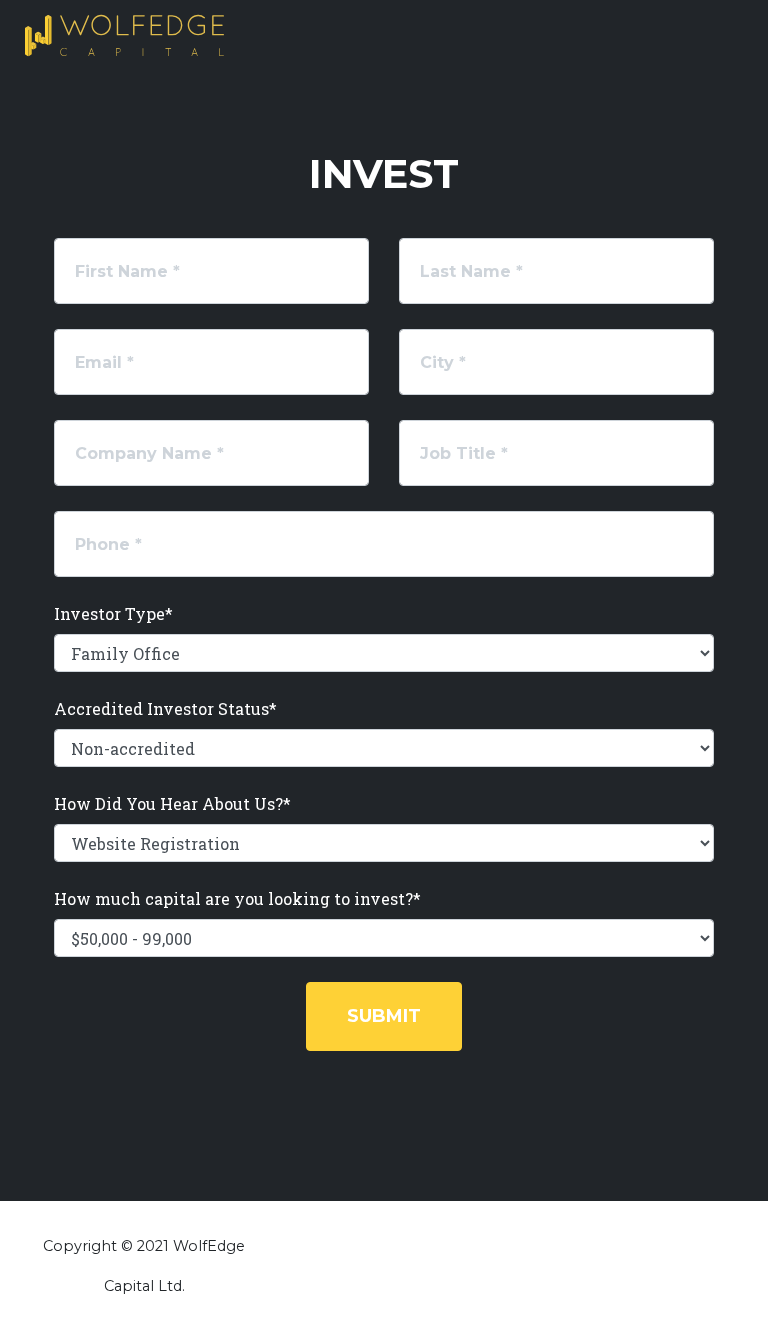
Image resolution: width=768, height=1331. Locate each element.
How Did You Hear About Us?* (172, 803)
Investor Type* (113, 613)
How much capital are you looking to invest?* (237, 898)
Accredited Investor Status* (165, 708)
